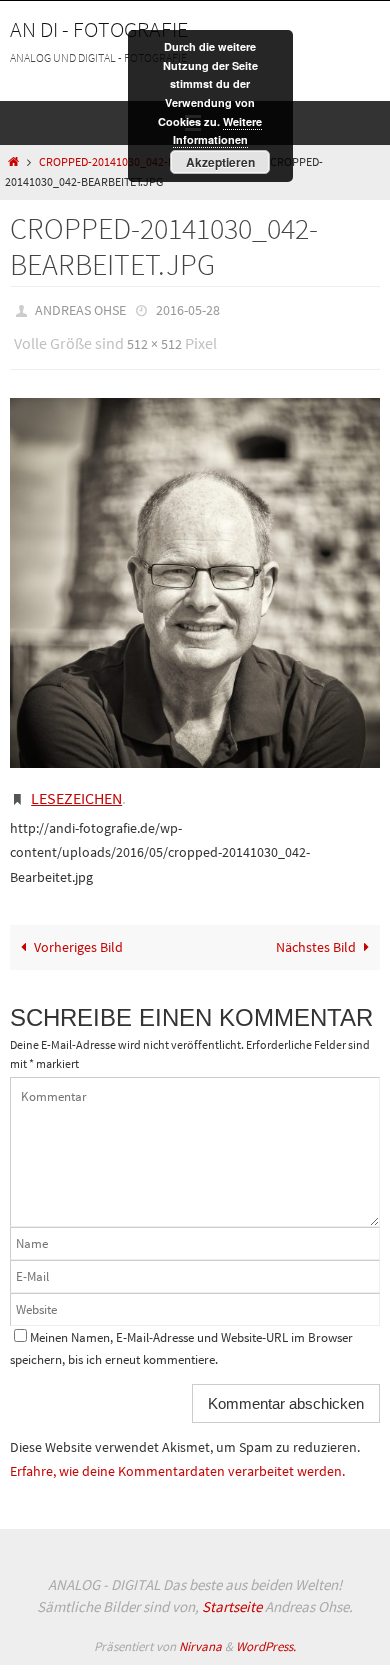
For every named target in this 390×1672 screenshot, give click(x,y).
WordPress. (266, 1631)
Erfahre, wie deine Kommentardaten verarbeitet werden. (177, 1457)
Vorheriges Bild (78, 933)
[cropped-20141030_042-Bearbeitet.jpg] (195, 573)
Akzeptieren (220, 162)
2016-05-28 (188, 309)
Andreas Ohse (80, 309)
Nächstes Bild (316, 933)
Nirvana (200, 1631)
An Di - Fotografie (99, 29)
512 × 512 (154, 338)
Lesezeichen (76, 787)
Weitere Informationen (218, 131)
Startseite (232, 1592)
